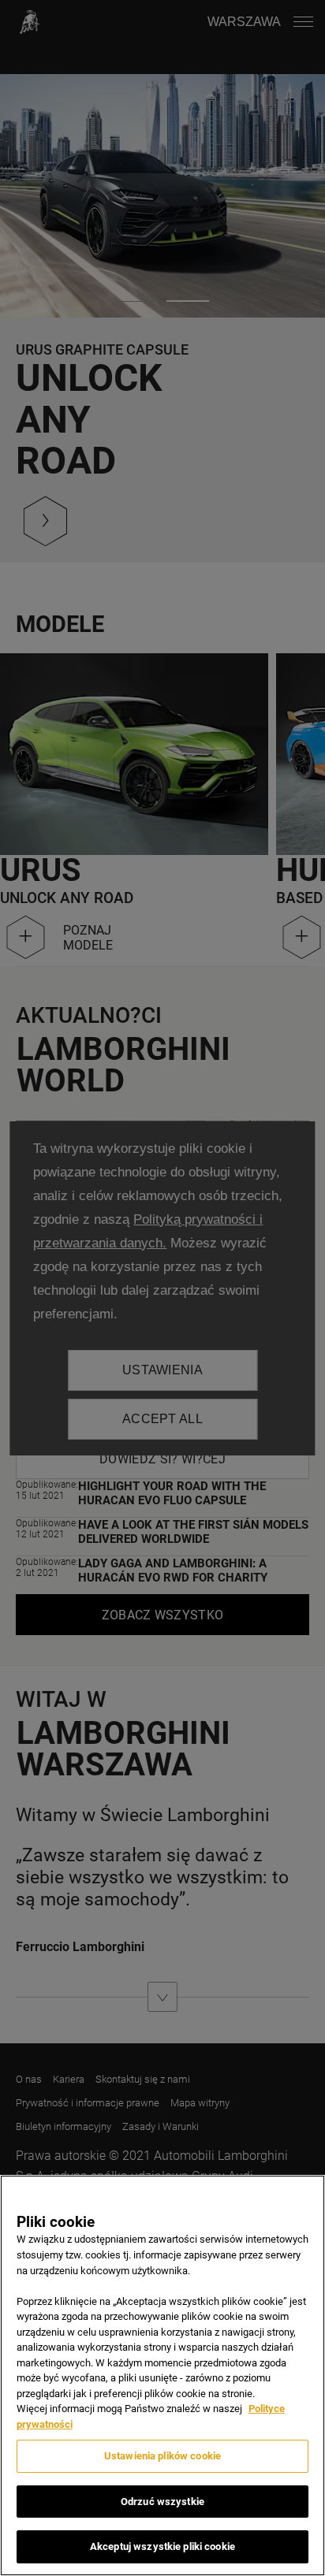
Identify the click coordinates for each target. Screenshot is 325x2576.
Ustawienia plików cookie (162, 2456)
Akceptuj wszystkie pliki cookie (162, 2546)
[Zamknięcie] (306, 2197)
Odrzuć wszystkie (162, 2502)
